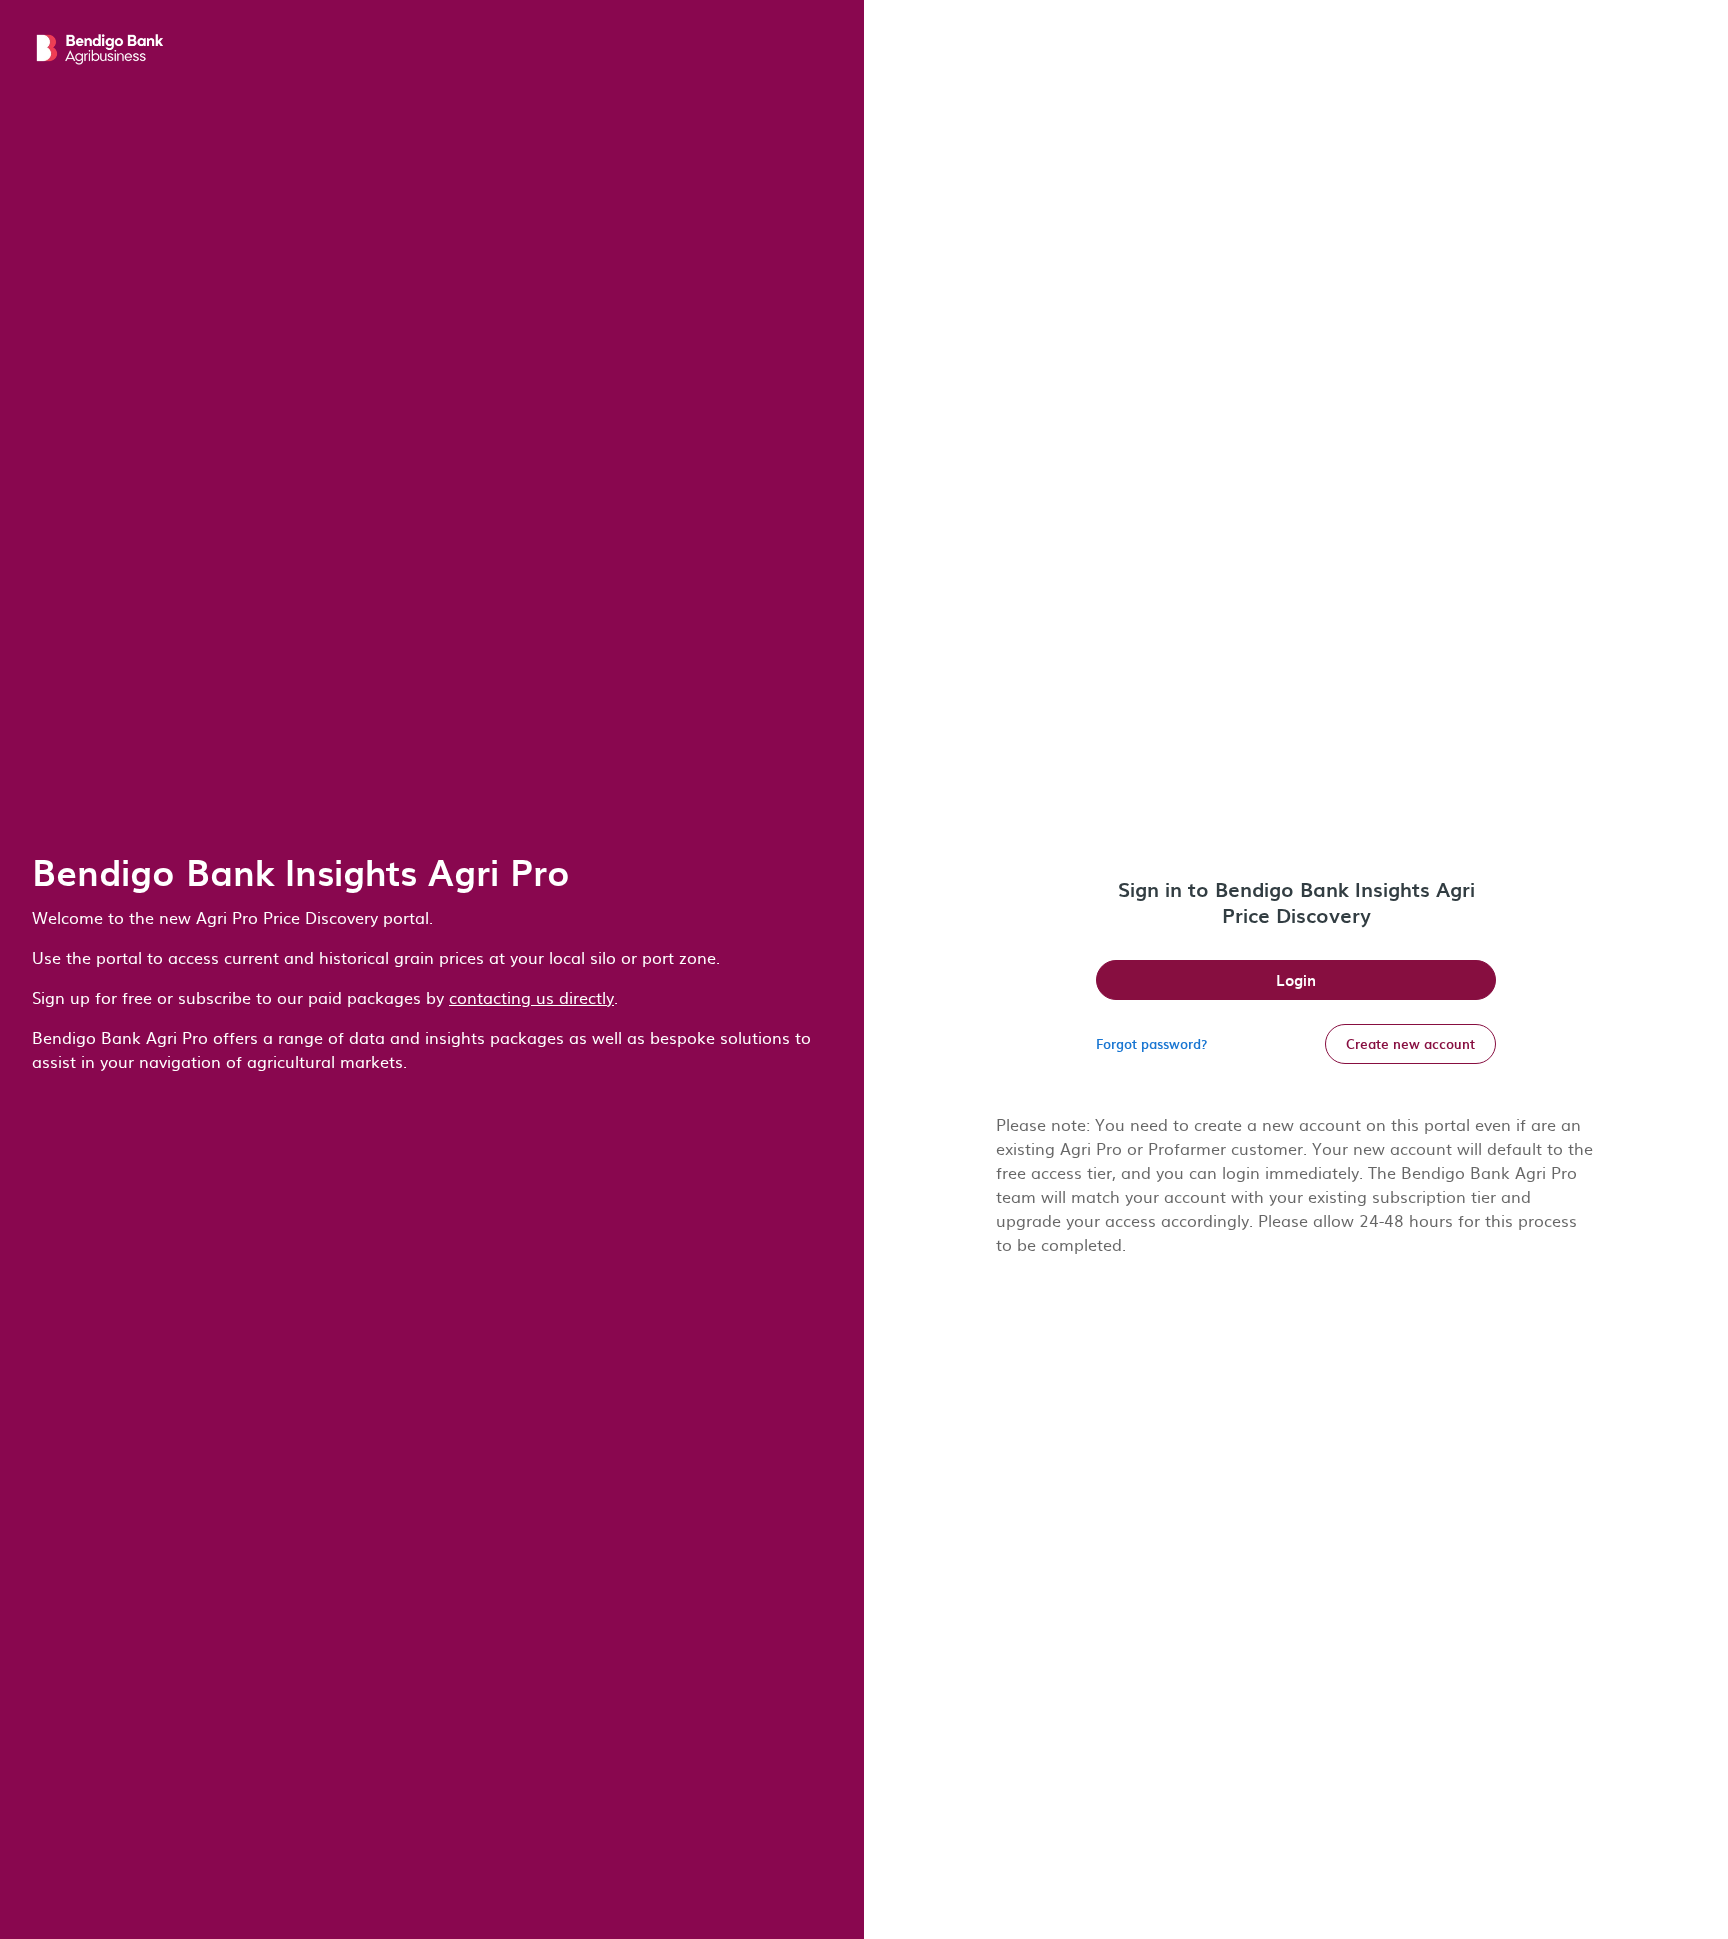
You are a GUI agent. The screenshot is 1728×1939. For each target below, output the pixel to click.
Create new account (1410, 1043)
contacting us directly (531, 997)
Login (1296, 980)
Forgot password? (1151, 1043)
